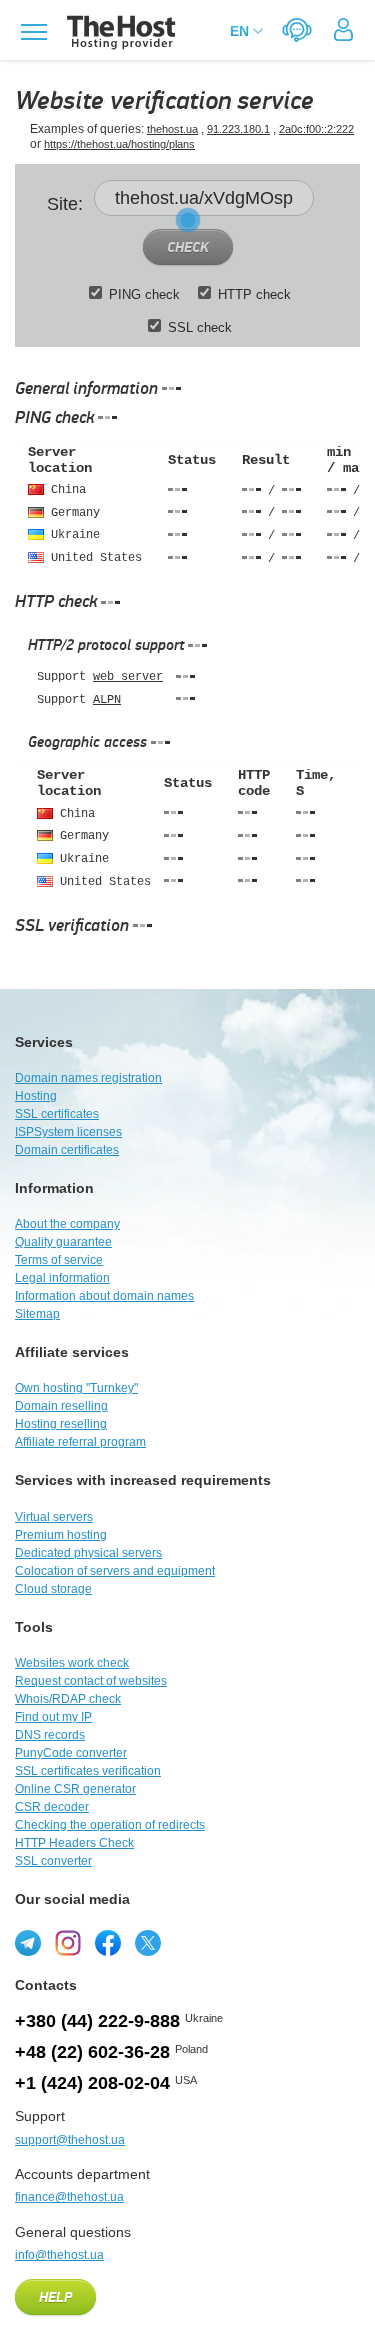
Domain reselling (61, 1406)
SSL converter (53, 1861)
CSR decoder (52, 1807)
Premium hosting (61, 1535)
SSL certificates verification (88, 1771)
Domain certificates (67, 1150)
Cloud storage (53, 1589)
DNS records (50, 1735)
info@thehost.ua (59, 2255)
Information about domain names (104, 1296)
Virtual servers (54, 1517)
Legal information (62, 1278)
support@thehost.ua (70, 2140)
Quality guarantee (63, 1242)
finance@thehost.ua (69, 2197)
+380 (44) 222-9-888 (97, 2021)
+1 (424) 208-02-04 (92, 2083)
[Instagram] (68, 1943)
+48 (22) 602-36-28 (92, 2052)
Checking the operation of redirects (110, 1825)
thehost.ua (172, 129)
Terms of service (59, 1260)
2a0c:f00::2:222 (316, 129)
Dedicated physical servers (88, 1553)
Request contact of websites (91, 1681)
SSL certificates (57, 1114)
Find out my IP (53, 1717)
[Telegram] (28, 1943)
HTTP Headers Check (74, 1843)
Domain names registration (88, 1078)
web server (128, 677)
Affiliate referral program (80, 1442)
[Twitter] (148, 1943)
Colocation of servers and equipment (115, 1571)
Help (55, 2298)
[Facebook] (108, 1943)
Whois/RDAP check (68, 1699)
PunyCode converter (71, 1753)
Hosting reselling (61, 1424)
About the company (67, 1224)
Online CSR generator (75, 1789)
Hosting (36, 1096)
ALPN (107, 700)
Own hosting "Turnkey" (76, 1388)
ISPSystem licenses (68, 1132)
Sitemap (37, 1314)
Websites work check (72, 1663)
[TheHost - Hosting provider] (118, 32)
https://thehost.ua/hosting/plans (119, 144)
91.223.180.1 (238, 129)
